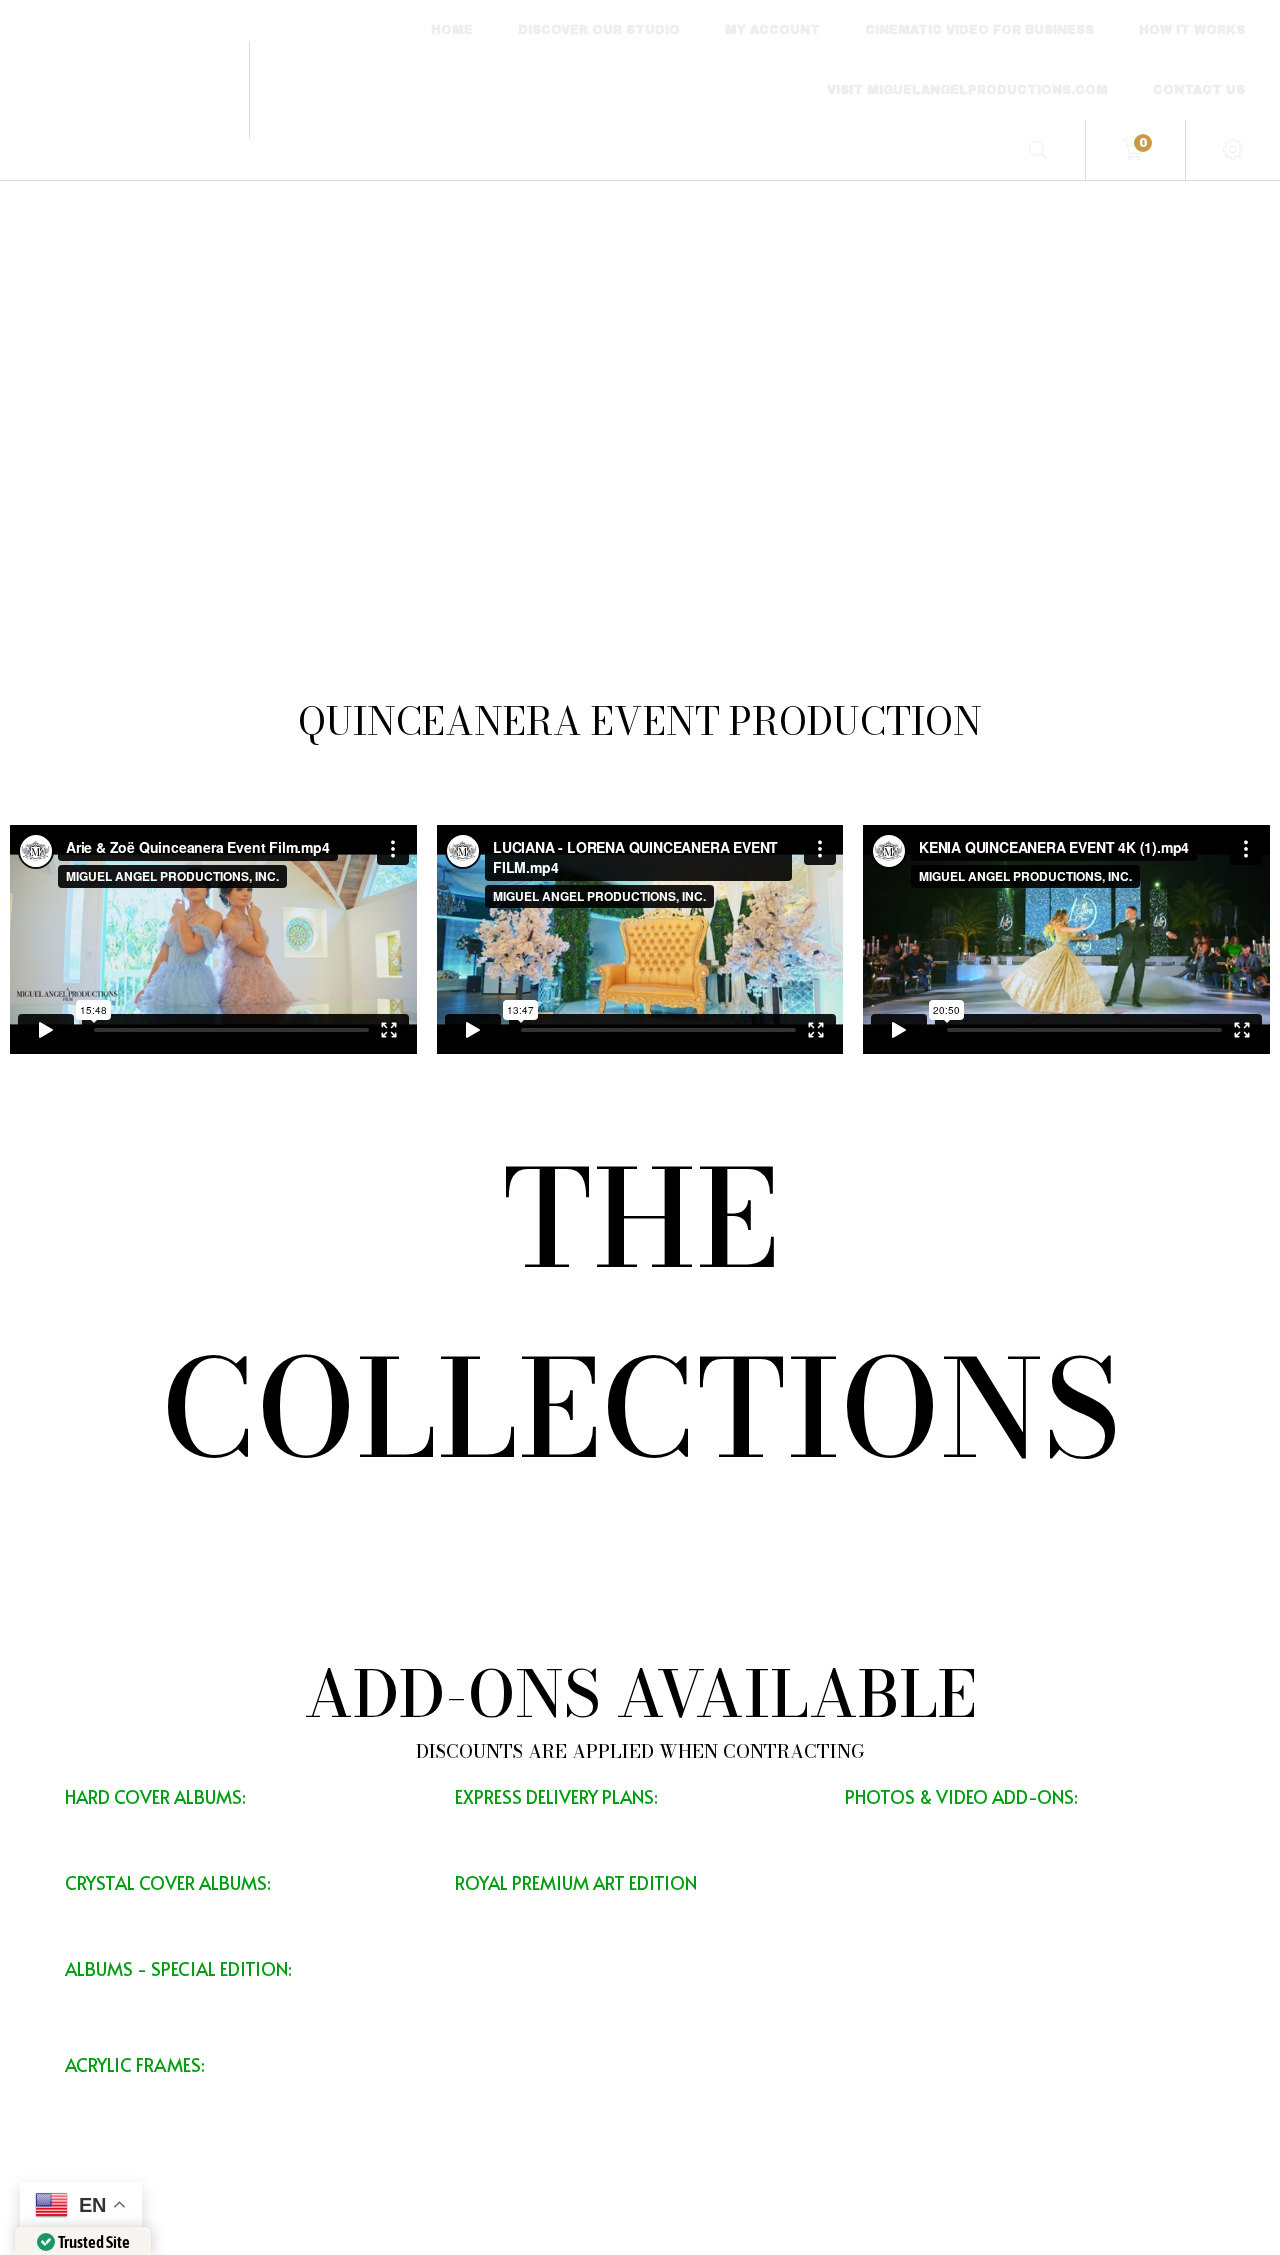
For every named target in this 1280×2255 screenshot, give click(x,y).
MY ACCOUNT (772, 30)
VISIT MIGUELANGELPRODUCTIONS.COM (967, 90)
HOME (452, 30)
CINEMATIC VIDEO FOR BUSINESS (979, 30)
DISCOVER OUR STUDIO (599, 30)
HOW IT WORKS (1192, 30)
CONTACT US (1199, 90)
